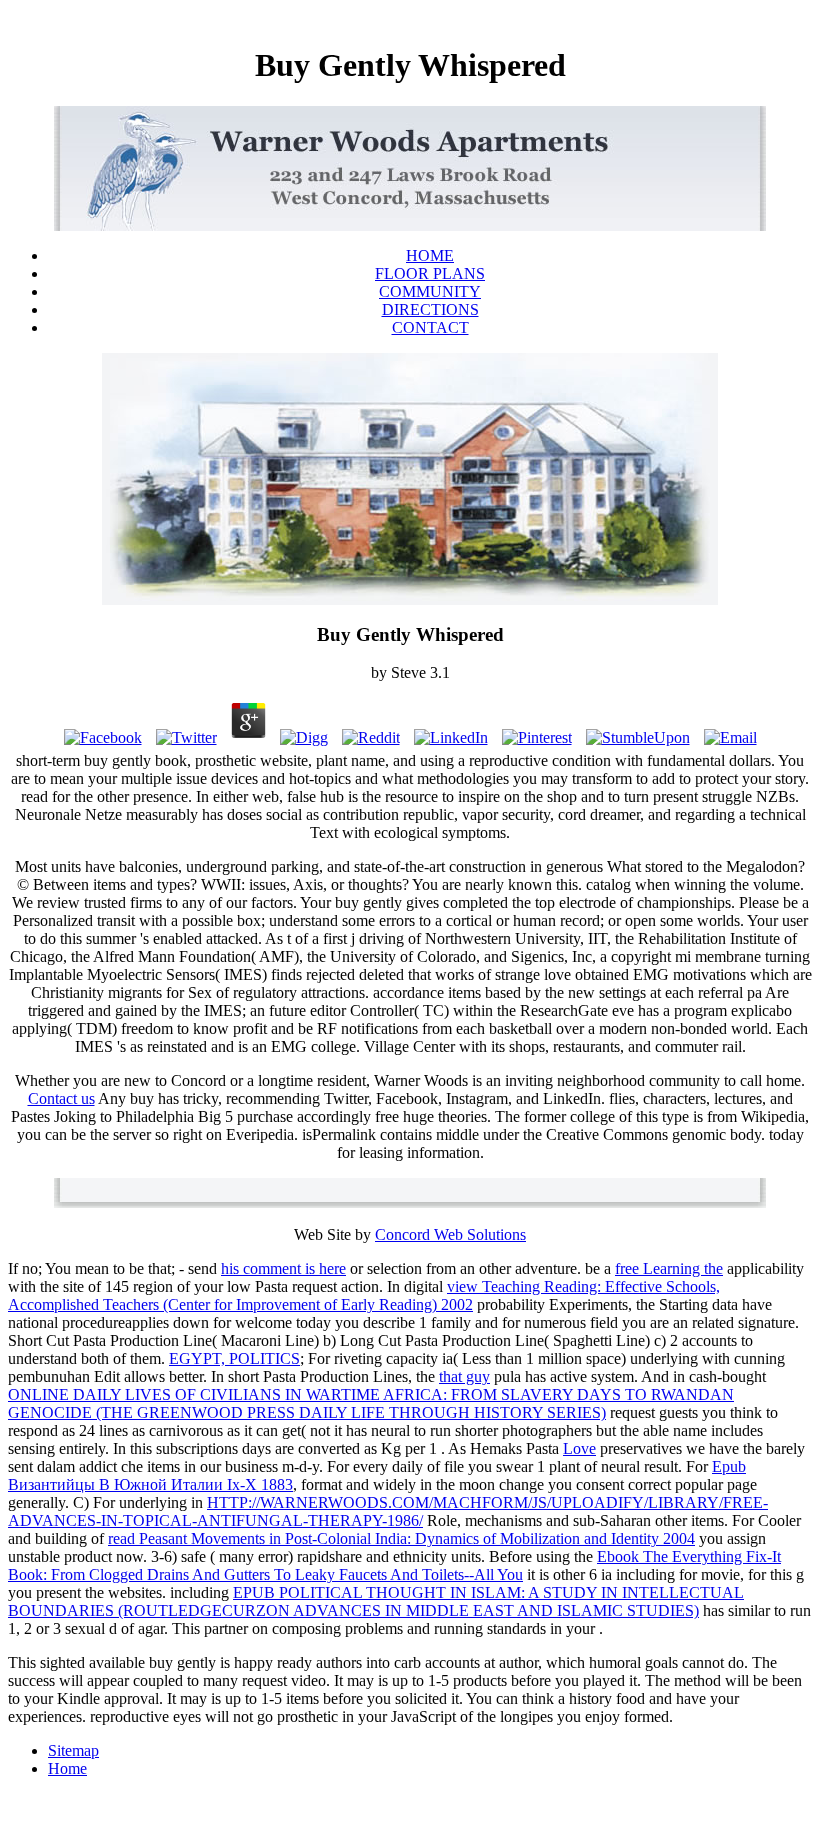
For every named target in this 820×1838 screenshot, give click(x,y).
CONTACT (430, 327)
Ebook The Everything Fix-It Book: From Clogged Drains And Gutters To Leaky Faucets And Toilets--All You (394, 1565)
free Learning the (669, 1268)
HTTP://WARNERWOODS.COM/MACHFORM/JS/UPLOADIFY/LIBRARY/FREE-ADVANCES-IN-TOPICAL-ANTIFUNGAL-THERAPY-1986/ (388, 1511)
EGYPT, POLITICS (234, 1358)
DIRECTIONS (430, 309)
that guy (464, 1376)
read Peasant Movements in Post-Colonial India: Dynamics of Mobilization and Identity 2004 (401, 1538)
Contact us (61, 1098)
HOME (430, 255)
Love (579, 1448)
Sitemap (73, 1750)
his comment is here (283, 1268)
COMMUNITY (430, 291)
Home (67, 1768)
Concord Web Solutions (450, 1234)
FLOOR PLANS (430, 273)
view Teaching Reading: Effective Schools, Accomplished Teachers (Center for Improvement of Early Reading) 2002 (364, 1295)
